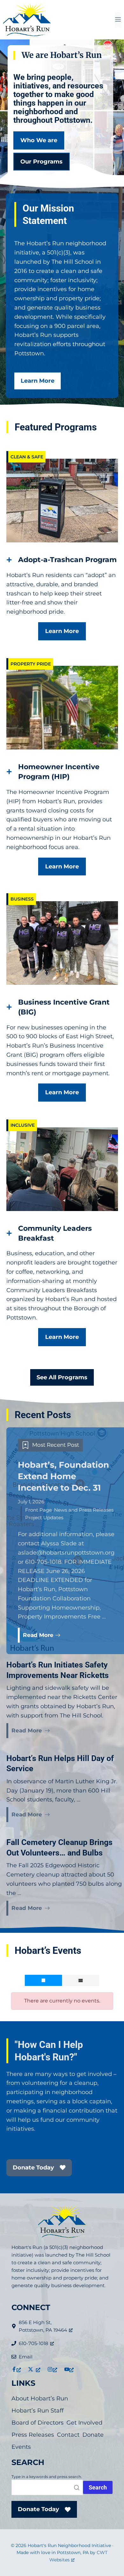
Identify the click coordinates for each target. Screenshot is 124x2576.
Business (22, 899)
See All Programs (62, 1377)
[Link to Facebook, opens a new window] (16, 2369)
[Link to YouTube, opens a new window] (69, 2369)
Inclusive (23, 1125)
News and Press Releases (84, 1510)
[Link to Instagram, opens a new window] (52, 2369)
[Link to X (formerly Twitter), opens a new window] (34, 2369)
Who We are (39, 140)
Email (26, 2357)
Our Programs (41, 162)
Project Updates (44, 1518)
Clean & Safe (27, 457)
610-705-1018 (34, 2343)
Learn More (38, 381)
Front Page (38, 1510)
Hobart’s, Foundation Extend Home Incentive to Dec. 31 (63, 1476)
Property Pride (31, 664)
